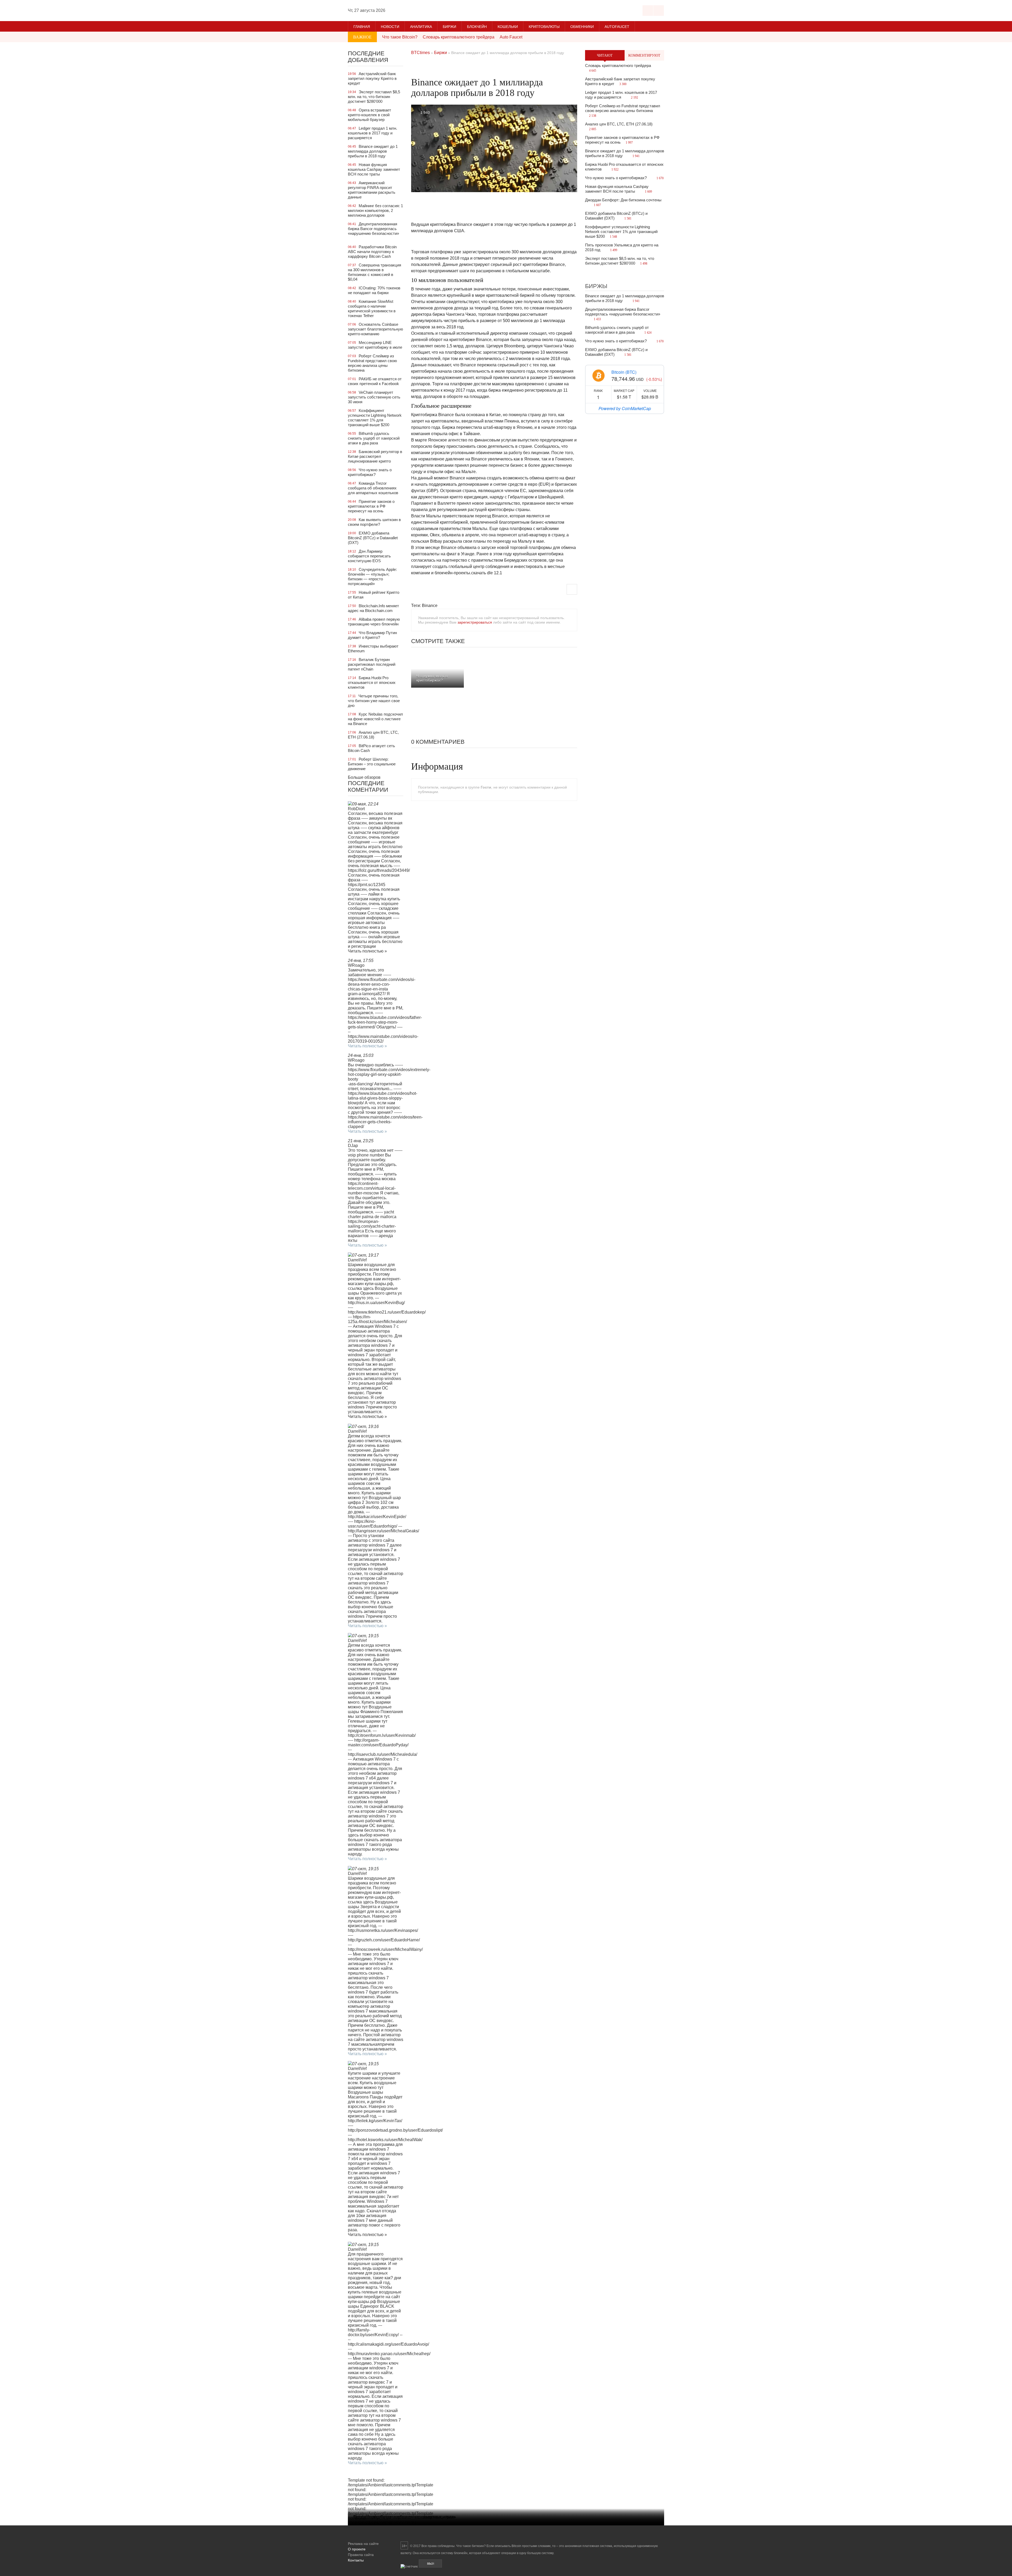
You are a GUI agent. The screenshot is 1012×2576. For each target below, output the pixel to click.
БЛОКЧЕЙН (477, 27)
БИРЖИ (449, 27)
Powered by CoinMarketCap (625, 408)
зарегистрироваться (475, 622)
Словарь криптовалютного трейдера (459, 37)
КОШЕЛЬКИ (508, 27)
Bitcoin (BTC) (624, 372)
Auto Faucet (511, 37)
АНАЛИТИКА (421, 27)
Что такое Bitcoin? (400, 37)
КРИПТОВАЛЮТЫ (544, 27)
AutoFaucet (617, 27)
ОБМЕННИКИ (582, 27)
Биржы (596, 286)
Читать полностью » (367, 1046)
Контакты (356, 2560)
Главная (362, 27)
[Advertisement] (494, 68)
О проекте (357, 2549)
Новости (390, 27)
